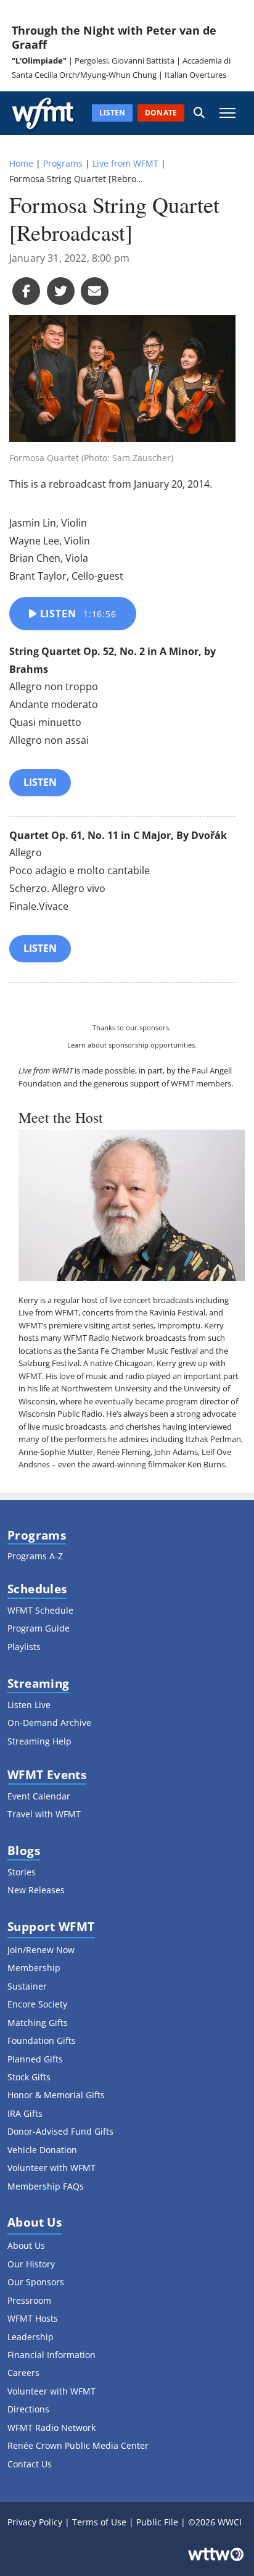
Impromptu (179, 1325)
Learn (76, 1045)
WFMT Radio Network (104, 1338)
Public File (157, 2522)
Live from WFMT (125, 163)
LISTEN (40, 782)
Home (21, 163)
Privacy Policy (35, 2522)
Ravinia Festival (177, 1312)
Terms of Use (99, 2522)
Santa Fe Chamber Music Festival (138, 1351)
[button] (199, 113)
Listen (77, 614)
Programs (63, 163)
